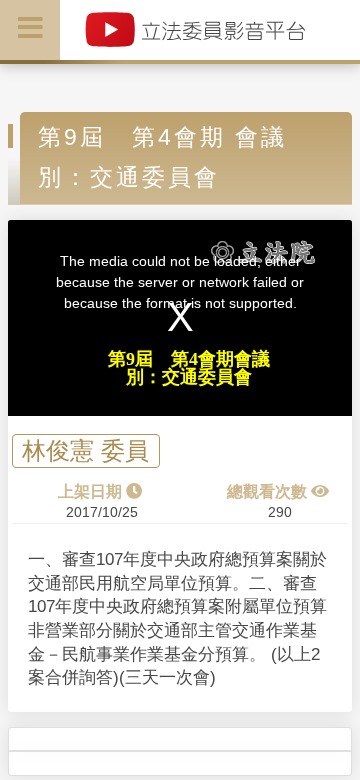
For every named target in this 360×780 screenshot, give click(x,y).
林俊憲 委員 (85, 451)
